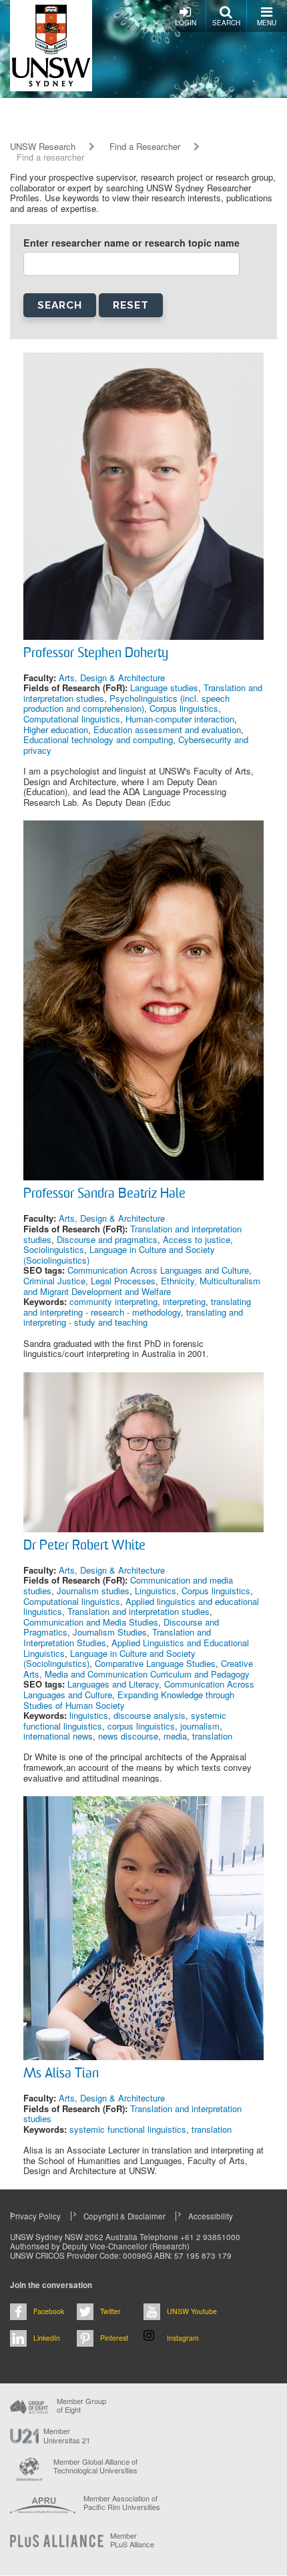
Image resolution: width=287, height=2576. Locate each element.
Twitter (110, 2311)
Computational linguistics (72, 719)
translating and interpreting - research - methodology (137, 1307)
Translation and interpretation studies (138, 1611)
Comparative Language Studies (155, 1663)
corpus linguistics (141, 1726)
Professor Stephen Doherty (96, 654)
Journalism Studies (110, 1632)
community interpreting (113, 1301)
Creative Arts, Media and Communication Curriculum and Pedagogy (138, 1669)
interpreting (184, 1301)
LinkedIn (47, 2338)
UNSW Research (43, 147)
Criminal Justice (54, 1281)
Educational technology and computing (98, 739)
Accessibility (211, 2216)
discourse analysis (150, 1715)
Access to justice (197, 1239)
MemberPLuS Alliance (132, 2540)
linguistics (89, 1715)
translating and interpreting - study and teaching (133, 1317)
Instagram (183, 2338)
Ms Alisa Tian (61, 2074)
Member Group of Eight (81, 2405)
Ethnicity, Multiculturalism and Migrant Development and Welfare (142, 1286)
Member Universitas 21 (67, 2435)
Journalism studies (93, 1591)
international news (58, 1736)
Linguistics (156, 1591)
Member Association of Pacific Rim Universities (122, 2503)
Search (226, 23)
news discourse (128, 1736)
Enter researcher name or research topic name (131, 243)
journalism (200, 1726)
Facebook (49, 2311)
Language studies (164, 687)
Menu (267, 23)
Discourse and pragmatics (107, 1239)
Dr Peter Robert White (84, 1546)
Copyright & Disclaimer (124, 2216)
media (175, 1736)
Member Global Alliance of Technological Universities (95, 2466)
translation (212, 1736)
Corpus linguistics (184, 708)
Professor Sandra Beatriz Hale (104, 1194)
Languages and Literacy (113, 1684)
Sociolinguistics (54, 1249)
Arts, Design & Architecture (112, 677)
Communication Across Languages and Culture (158, 1270)
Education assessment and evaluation (167, 729)
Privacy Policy (35, 2216)
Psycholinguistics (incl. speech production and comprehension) (126, 703)
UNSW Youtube (192, 2311)
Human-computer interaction (180, 719)
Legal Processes (123, 1281)
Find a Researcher (145, 147)
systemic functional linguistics (128, 2129)
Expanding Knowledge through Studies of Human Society (129, 1700)
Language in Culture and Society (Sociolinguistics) (119, 1255)
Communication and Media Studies (91, 1622)
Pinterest (114, 2338)
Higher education (56, 729)
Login (186, 23)
